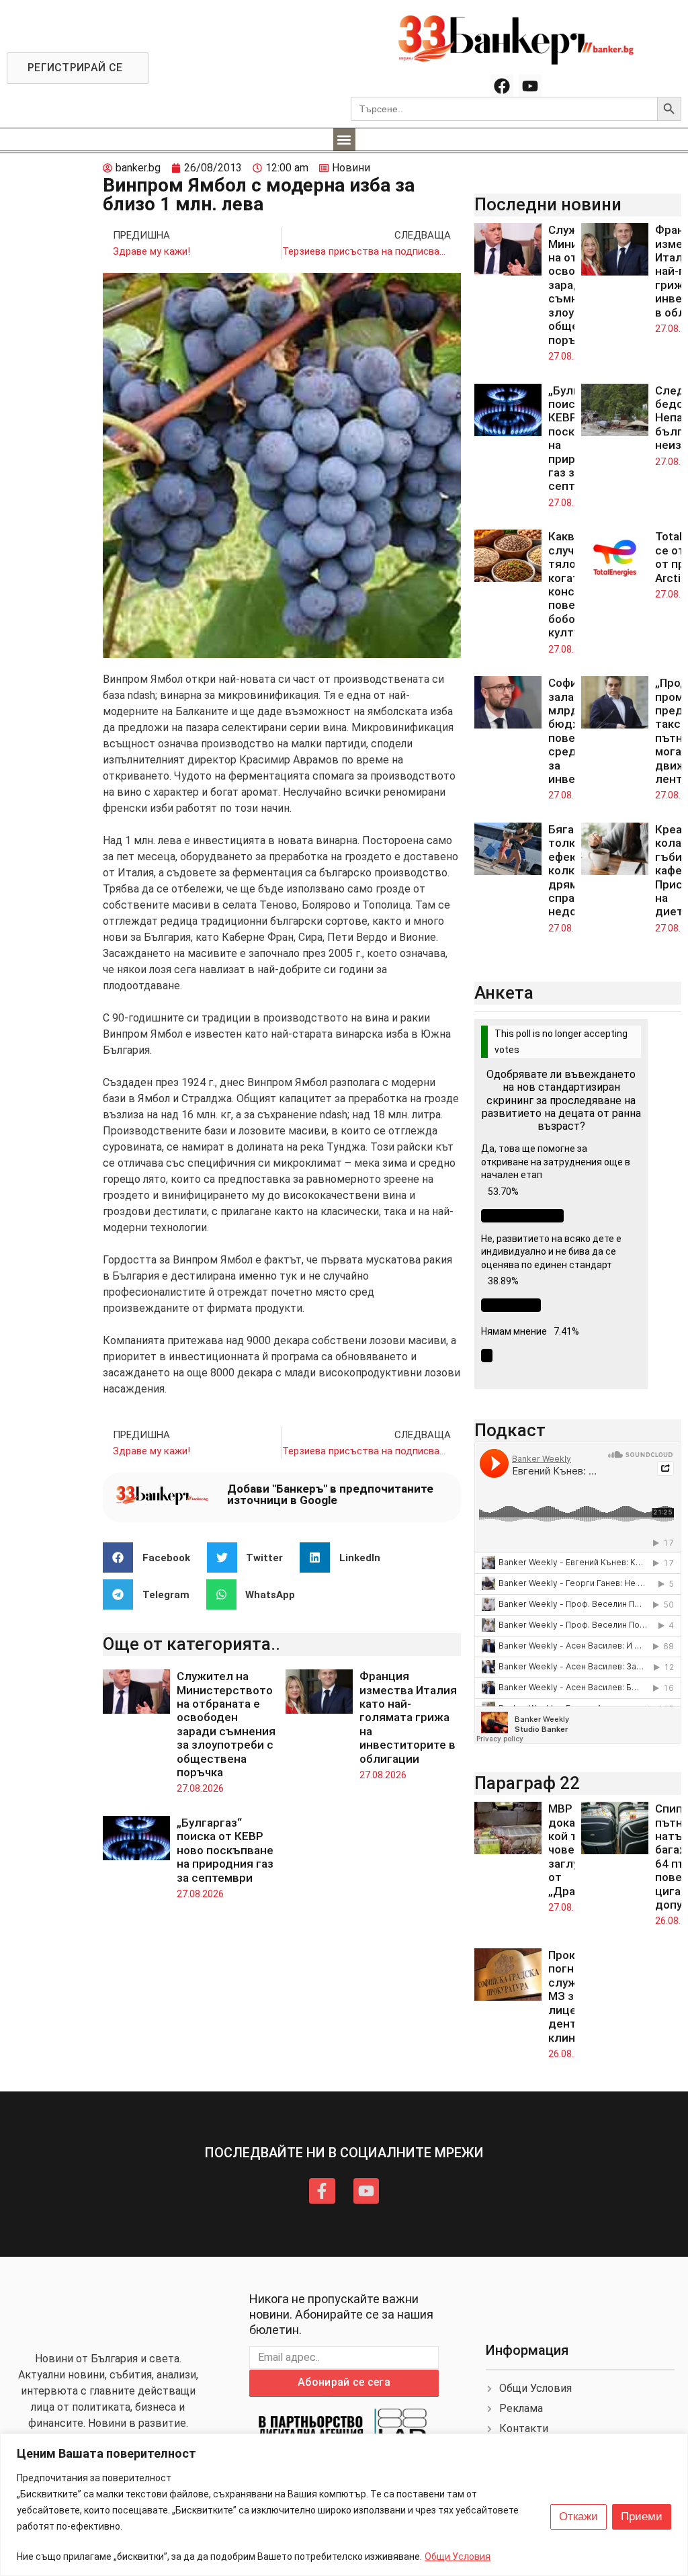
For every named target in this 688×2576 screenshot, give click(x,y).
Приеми (642, 2517)
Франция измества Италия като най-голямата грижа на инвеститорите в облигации (408, 1717)
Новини (351, 168)
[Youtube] (530, 86)
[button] (344, 139)
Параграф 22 (527, 1783)
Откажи (578, 2517)
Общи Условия (458, 2557)
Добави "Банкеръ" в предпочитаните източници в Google (330, 1494)
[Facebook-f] (322, 2191)
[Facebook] (502, 86)
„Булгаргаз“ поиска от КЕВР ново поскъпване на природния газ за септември (225, 1850)
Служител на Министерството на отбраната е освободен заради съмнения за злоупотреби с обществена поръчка (226, 1724)
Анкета (504, 993)
